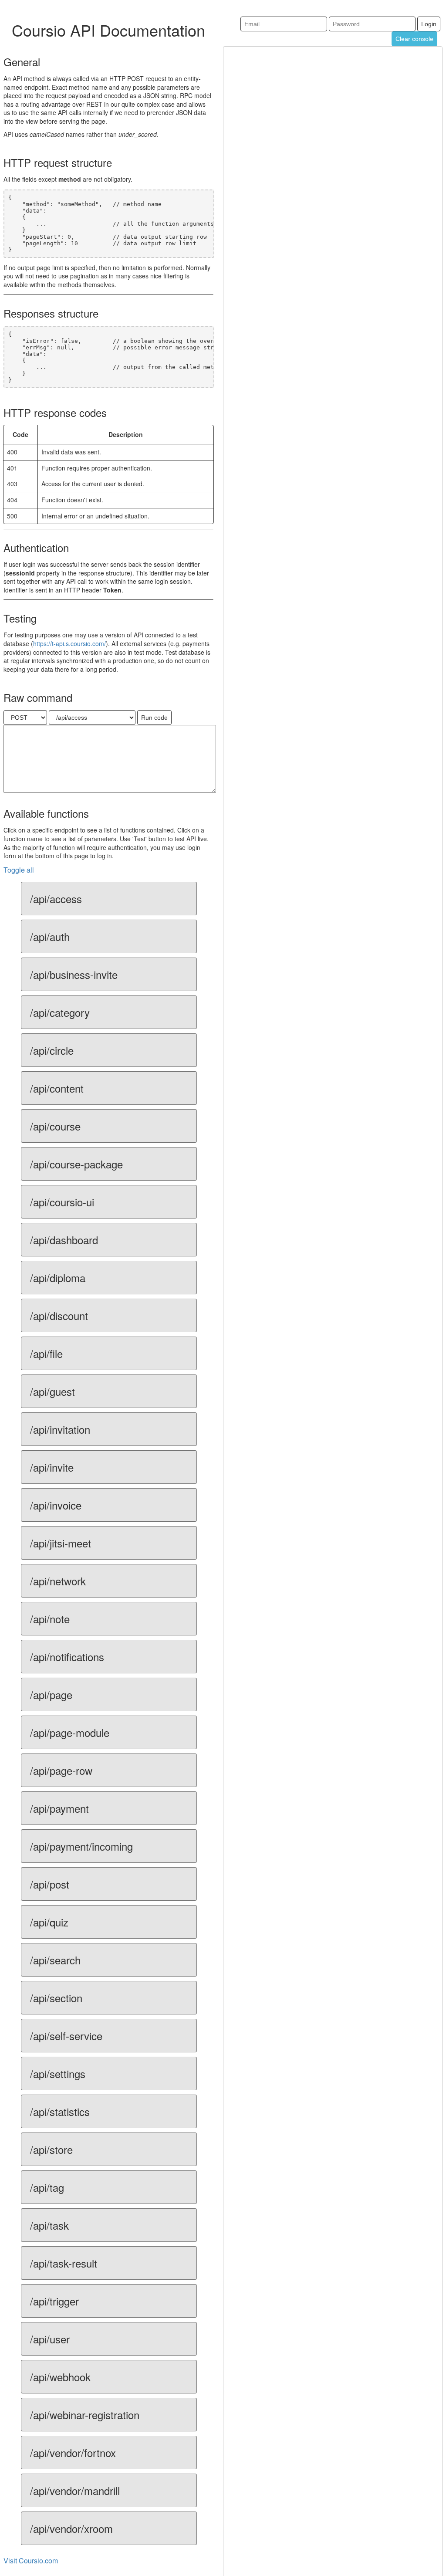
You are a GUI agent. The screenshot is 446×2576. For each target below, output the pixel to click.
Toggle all (19, 870)
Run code (154, 718)
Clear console (414, 39)
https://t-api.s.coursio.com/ (69, 643)
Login (429, 24)
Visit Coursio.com (31, 2561)
